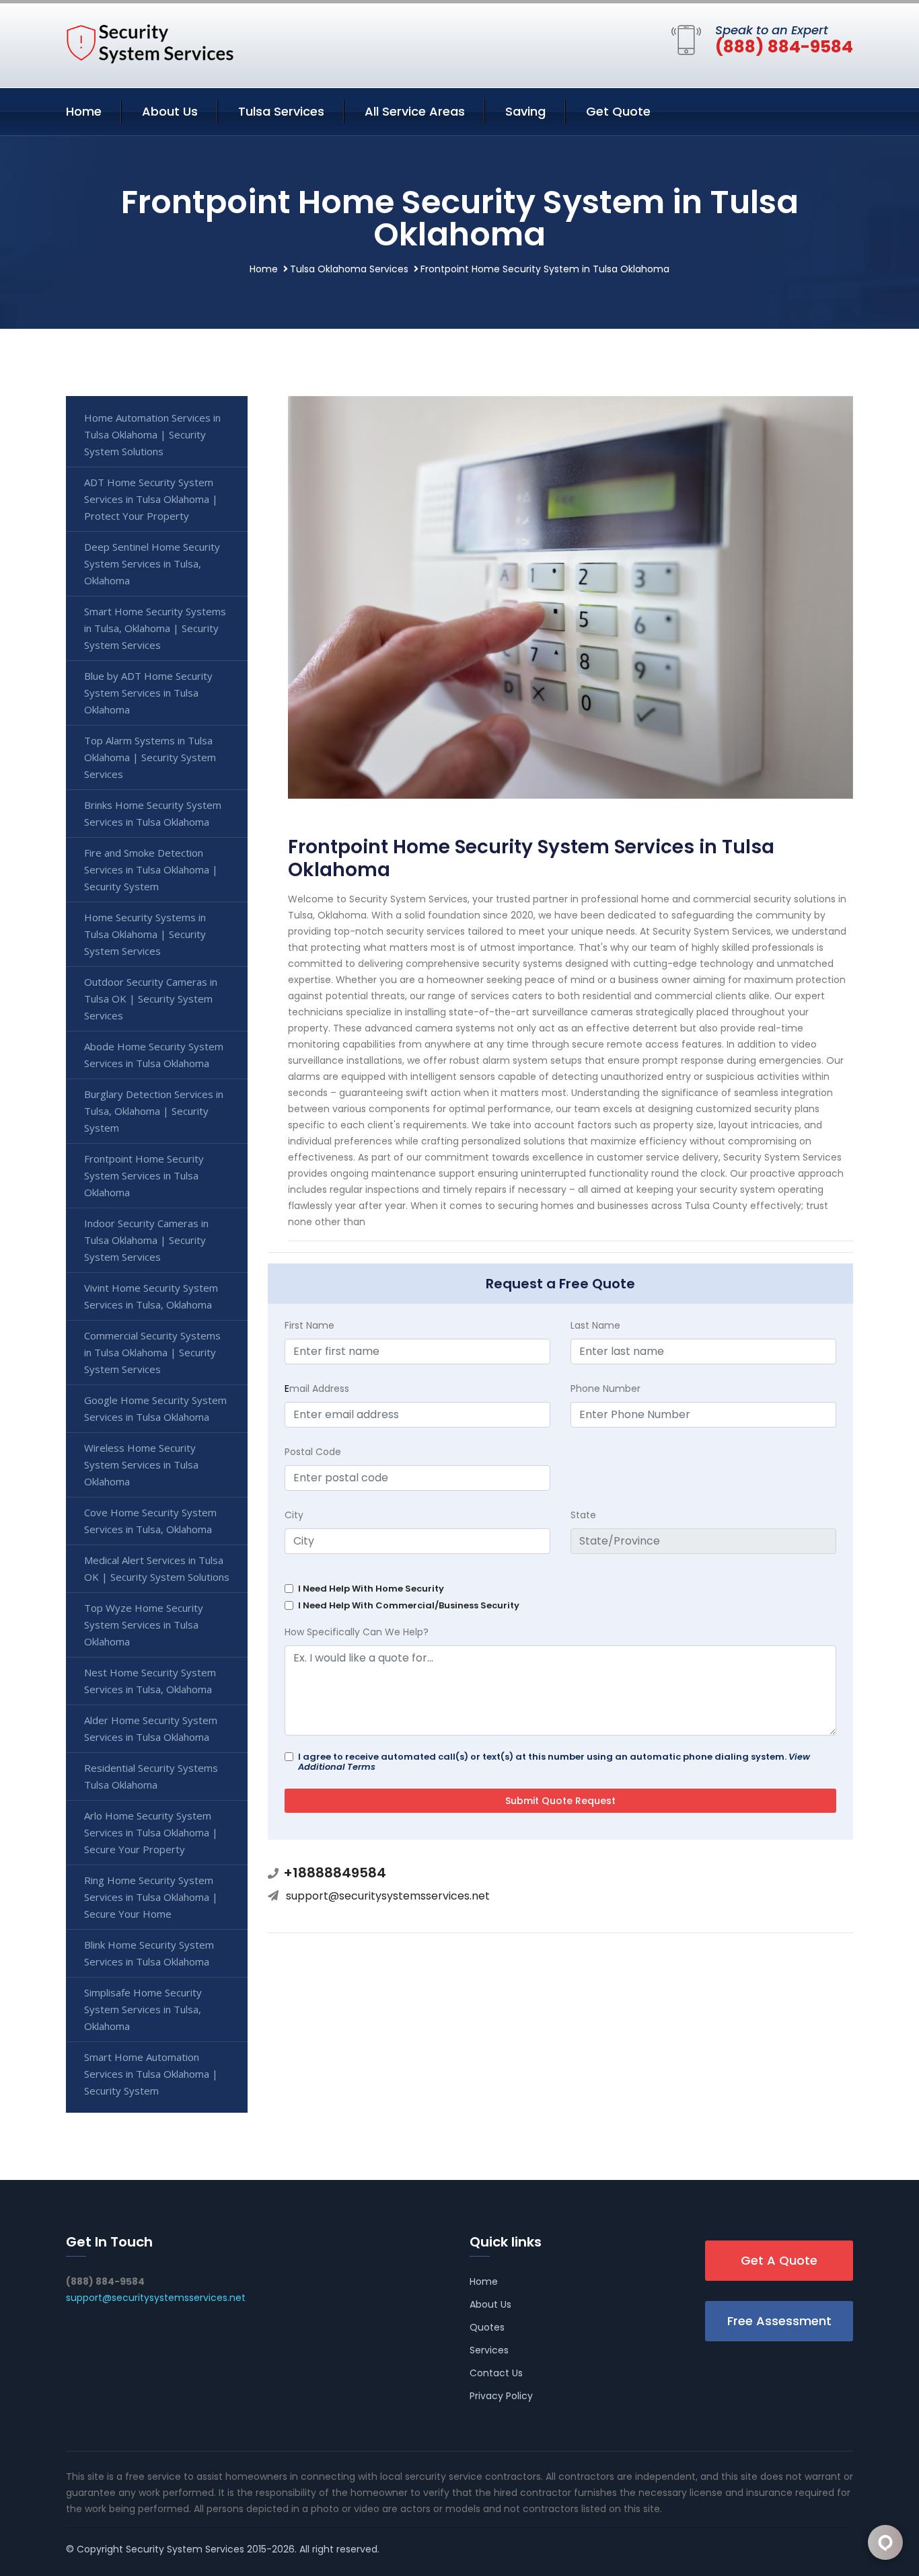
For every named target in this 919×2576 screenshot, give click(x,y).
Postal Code (313, 1452)
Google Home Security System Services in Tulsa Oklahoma (155, 1408)
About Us (170, 111)
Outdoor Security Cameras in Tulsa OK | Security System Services (151, 999)
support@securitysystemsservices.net (388, 1896)
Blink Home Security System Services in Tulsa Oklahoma (149, 1953)
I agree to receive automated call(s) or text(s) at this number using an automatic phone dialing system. (554, 1762)
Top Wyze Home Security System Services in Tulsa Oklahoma (144, 1625)
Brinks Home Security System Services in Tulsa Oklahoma (153, 813)
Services (489, 2350)
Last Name (595, 1325)
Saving (525, 111)
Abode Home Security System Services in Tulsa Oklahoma (154, 1055)
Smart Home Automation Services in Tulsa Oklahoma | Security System (151, 2074)
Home (84, 111)
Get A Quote (779, 2260)
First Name (309, 1325)
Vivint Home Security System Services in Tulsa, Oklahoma (151, 1296)
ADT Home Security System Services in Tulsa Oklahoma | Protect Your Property (151, 499)
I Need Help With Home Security (371, 1589)
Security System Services (185, 2549)
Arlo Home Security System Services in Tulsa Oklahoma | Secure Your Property (151, 1832)
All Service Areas (415, 111)
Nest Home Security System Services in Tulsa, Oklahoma (150, 1681)
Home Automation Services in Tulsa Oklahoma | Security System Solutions (152, 434)
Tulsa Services (281, 111)
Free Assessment (779, 2321)
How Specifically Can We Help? (357, 1632)
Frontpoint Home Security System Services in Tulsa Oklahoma (144, 1175)
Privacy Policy (501, 2396)
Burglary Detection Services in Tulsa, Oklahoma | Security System (154, 1111)
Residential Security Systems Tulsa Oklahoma (151, 1776)
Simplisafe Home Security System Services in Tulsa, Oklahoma (143, 2009)
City (294, 1515)
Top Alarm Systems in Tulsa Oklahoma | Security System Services (150, 757)
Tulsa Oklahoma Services (349, 269)
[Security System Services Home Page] (150, 43)
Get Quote (618, 111)
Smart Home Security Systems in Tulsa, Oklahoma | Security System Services (155, 628)
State (583, 1515)
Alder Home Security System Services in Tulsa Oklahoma (151, 1728)
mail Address (317, 1389)
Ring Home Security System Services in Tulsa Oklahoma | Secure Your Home (151, 1897)
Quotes (487, 2327)
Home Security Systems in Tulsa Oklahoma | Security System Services (145, 934)
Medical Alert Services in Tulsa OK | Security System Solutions (157, 1568)
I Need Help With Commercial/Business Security (409, 1605)
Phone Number (605, 1389)
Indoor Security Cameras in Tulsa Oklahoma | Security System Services (146, 1240)
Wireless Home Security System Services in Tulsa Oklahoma (141, 1465)
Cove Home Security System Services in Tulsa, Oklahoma (150, 1521)
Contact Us (496, 2373)
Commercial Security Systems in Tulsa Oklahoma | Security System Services (152, 1352)
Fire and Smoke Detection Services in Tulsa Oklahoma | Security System (151, 869)
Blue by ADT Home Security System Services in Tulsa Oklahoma (148, 693)
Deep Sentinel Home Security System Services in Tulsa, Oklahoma (152, 563)
